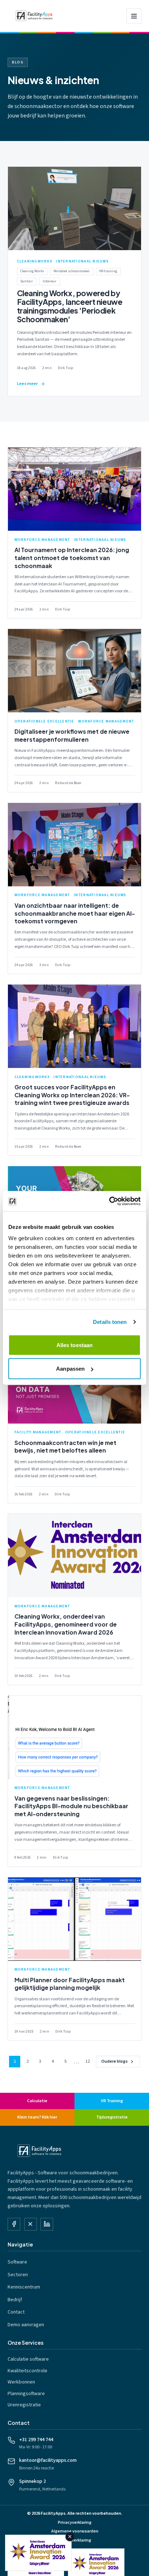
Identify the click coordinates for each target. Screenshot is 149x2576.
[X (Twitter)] (31, 2224)
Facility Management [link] (38, 1432)
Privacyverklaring (75, 2523)
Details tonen (110, 1322)
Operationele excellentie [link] (44, 721)
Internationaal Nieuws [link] (82, 261)
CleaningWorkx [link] (35, 261)
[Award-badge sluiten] (70, 2537)
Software (17, 2262)
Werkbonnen (21, 2382)
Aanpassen (70, 1369)
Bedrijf (15, 2300)
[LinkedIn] (47, 2224)
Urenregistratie (24, 2405)
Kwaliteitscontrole (27, 2371)
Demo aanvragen (26, 2325)
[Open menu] (134, 16)
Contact (16, 2312)
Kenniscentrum (24, 2287)
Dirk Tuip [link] (65, 368)
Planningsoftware (26, 2394)
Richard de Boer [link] (68, 783)
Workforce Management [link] (42, 540)
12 (88, 2061)
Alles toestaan (74, 1345)
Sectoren (18, 2275)
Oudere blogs (114, 2061)
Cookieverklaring (75, 2540)
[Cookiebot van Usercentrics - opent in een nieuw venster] (109, 1201)
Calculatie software (28, 2359)
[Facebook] (14, 2224)
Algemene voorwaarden (75, 2531)
